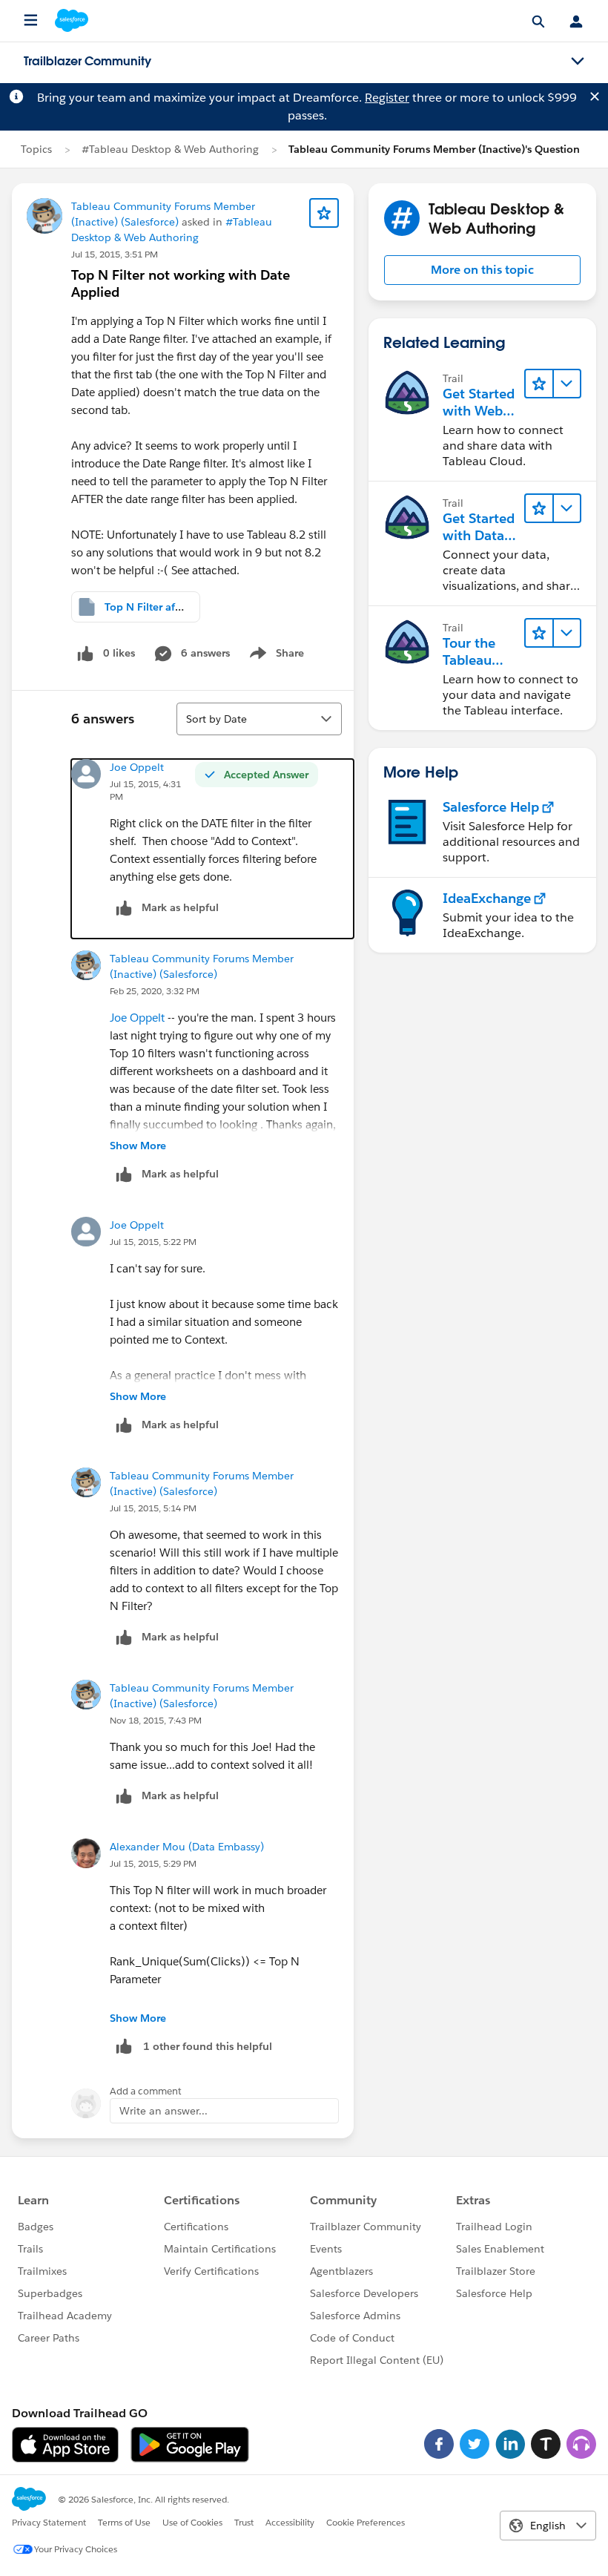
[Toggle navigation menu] (578, 62)
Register (387, 98)
